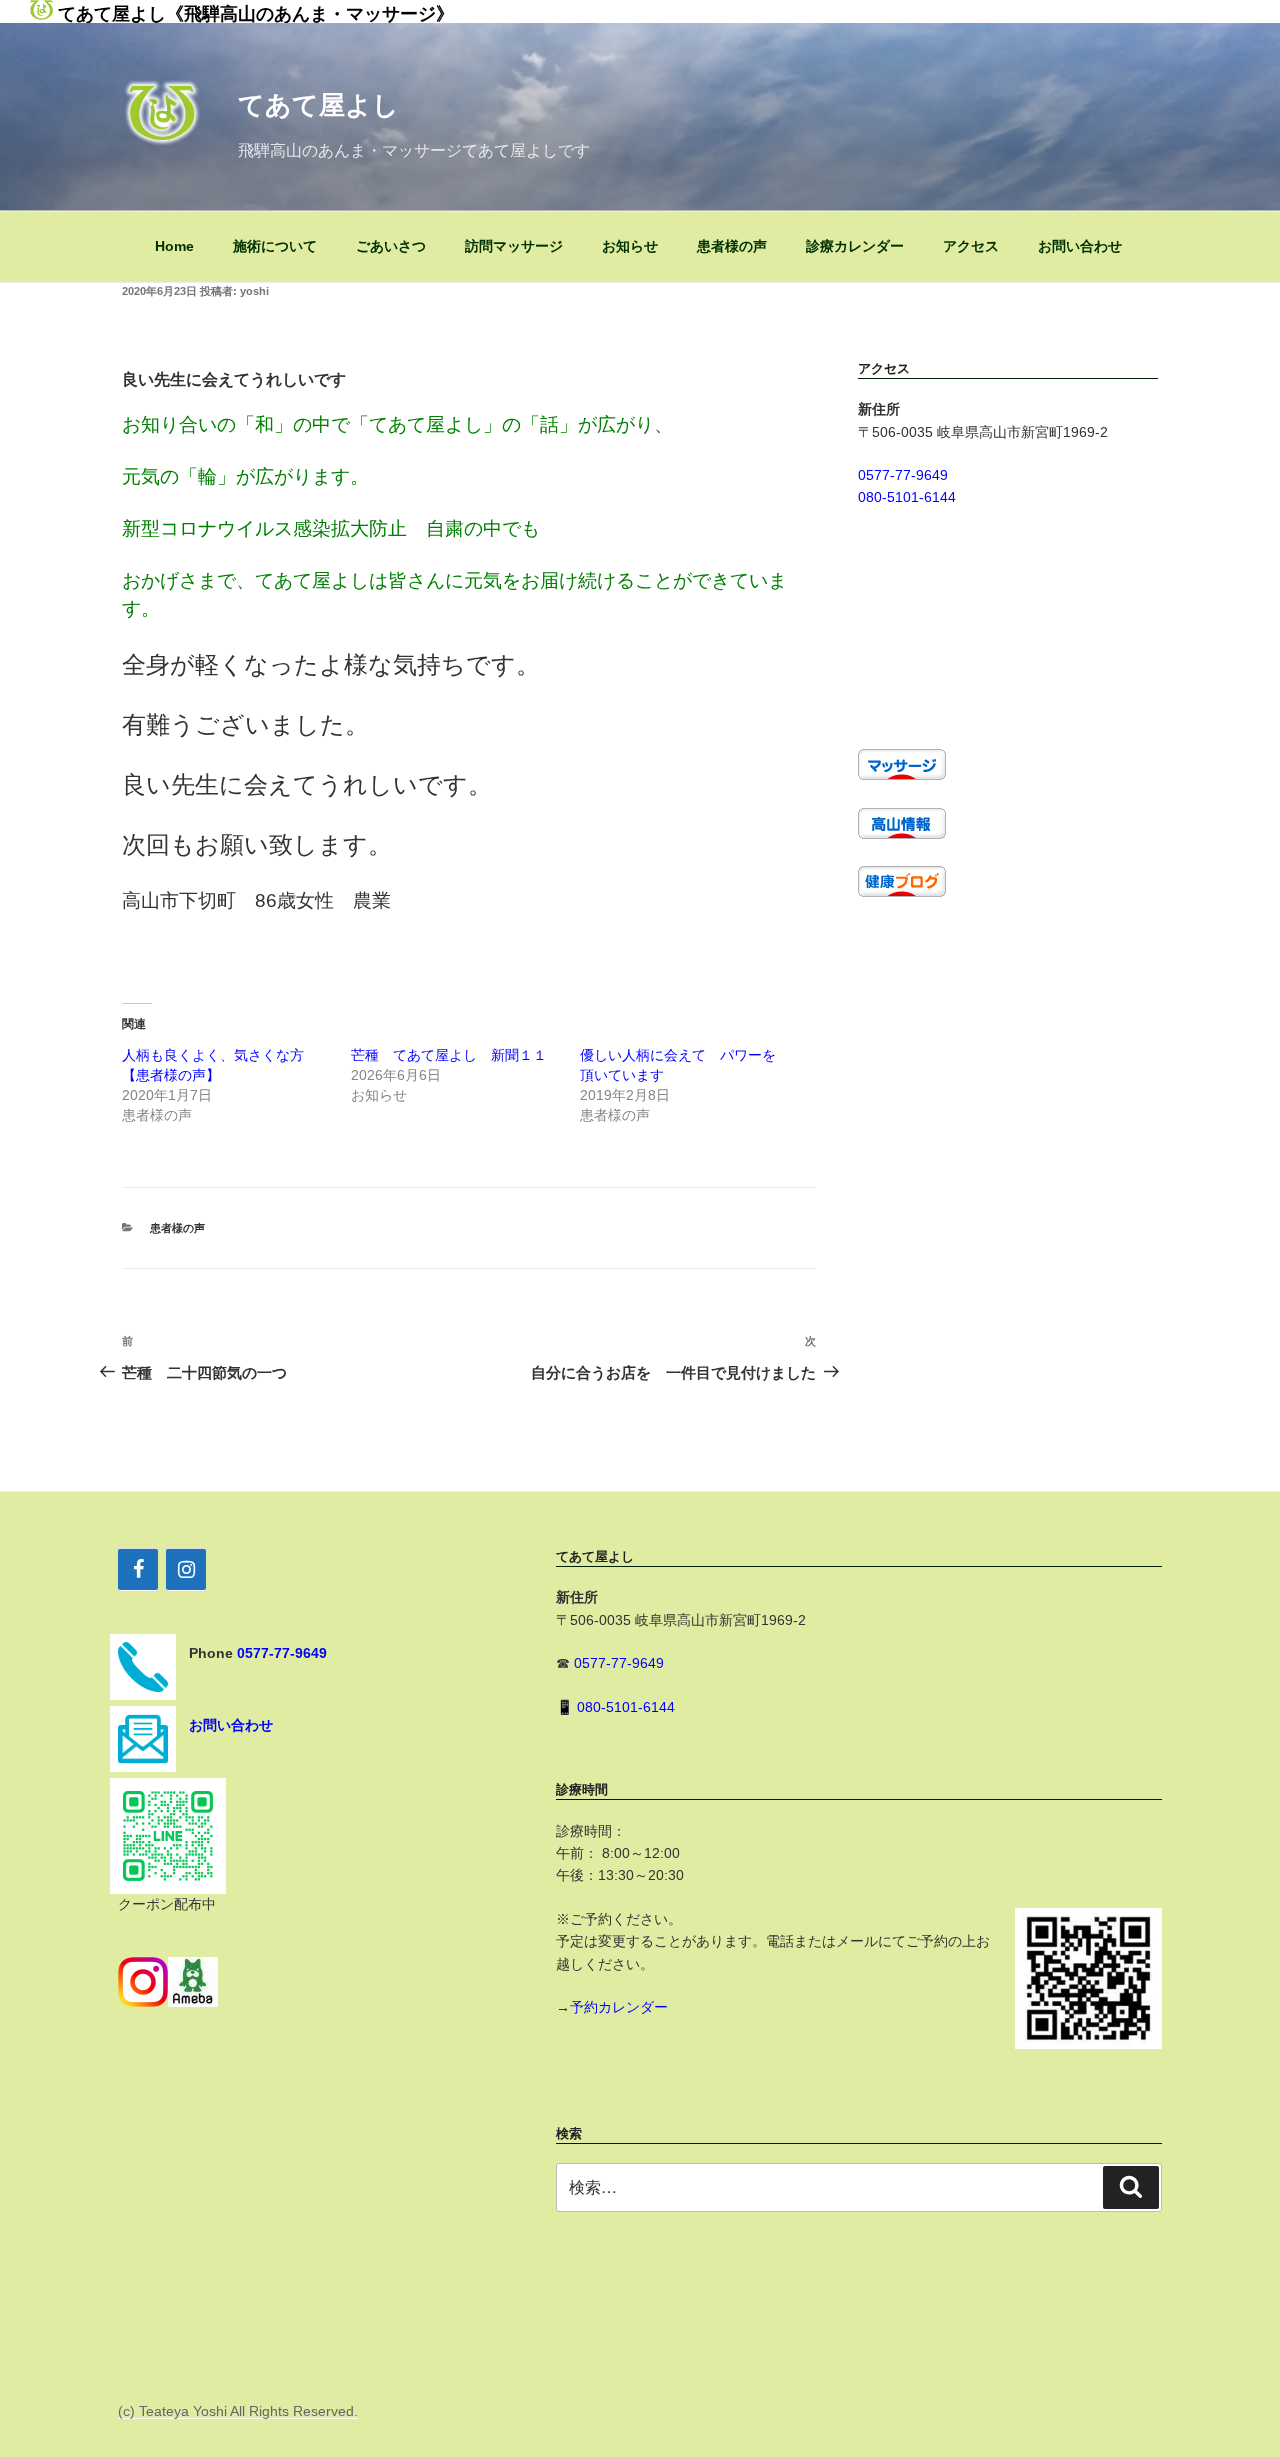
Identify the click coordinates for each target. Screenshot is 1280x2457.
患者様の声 (732, 246)
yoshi (254, 291)
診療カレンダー (855, 246)
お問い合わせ (1080, 246)
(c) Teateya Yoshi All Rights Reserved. (238, 2411)
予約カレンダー (619, 2007)
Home (174, 246)
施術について (275, 246)
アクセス (971, 246)
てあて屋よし (318, 105)
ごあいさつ (391, 246)
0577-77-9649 (903, 475)
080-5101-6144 (907, 497)
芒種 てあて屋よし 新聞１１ (449, 1055)
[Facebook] (138, 1570)
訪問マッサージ (514, 246)
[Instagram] (186, 1570)
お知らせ (630, 246)
